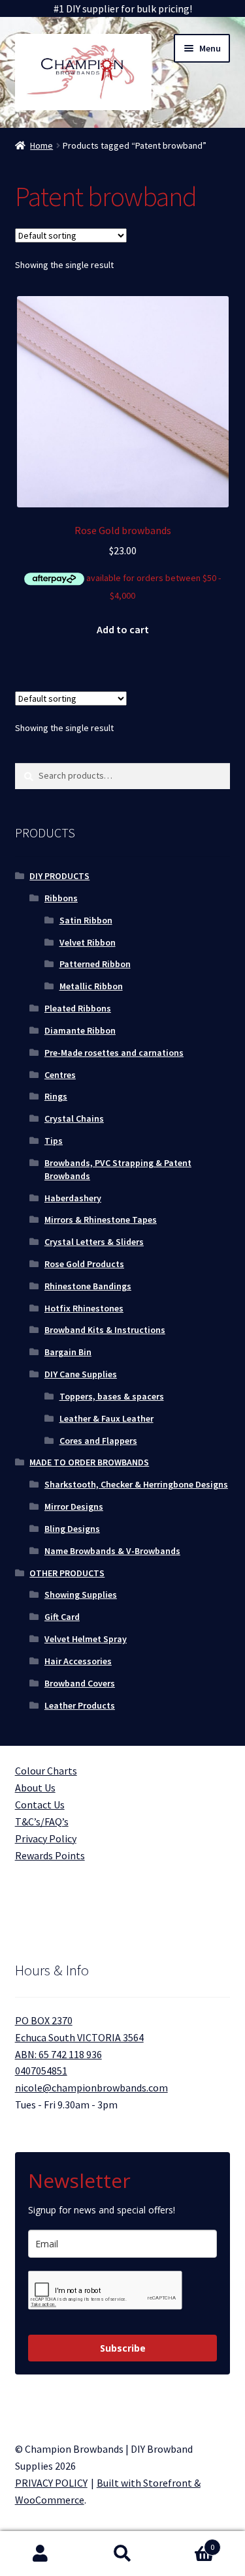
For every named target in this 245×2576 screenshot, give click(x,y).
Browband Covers (80, 1683)
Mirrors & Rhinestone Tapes (101, 1220)
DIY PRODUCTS (59, 876)
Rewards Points (50, 1855)
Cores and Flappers (98, 1441)
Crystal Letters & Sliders (94, 1242)
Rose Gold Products (84, 1264)
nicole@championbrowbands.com (91, 2088)
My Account (41, 2554)
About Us (35, 1788)
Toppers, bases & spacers (112, 1396)
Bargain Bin (68, 1352)
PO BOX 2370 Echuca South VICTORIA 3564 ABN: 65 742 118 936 (79, 2037)
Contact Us (40, 1805)
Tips (54, 1141)
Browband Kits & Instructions (105, 1330)
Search (122, 2554)
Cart (189, 2542)
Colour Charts (46, 1771)
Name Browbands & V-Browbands (112, 1551)
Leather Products (80, 1705)
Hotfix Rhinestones (84, 1308)
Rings (56, 1096)
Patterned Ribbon (95, 964)
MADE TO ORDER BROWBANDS (89, 1462)
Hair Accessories (78, 1661)
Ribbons (61, 898)
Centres (60, 1075)
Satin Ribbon (86, 920)
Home (41, 145)
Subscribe (123, 2348)
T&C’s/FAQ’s (42, 1821)
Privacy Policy (46, 1838)
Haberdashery (73, 1198)
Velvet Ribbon (88, 942)
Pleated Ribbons (78, 1008)
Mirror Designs (74, 1506)
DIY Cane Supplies (81, 1374)
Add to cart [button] (123, 629)
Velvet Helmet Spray (86, 1639)
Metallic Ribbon (91, 986)
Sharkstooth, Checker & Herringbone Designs (136, 1484)
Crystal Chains (74, 1118)
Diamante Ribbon (80, 1030)
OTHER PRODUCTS (67, 1573)
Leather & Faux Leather (106, 1418)
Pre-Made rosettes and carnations (114, 1053)
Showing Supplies (81, 1595)
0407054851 (41, 2071)
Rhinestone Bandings (88, 1286)
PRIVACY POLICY (51, 2483)
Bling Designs (72, 1529)
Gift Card (62, 1617)
